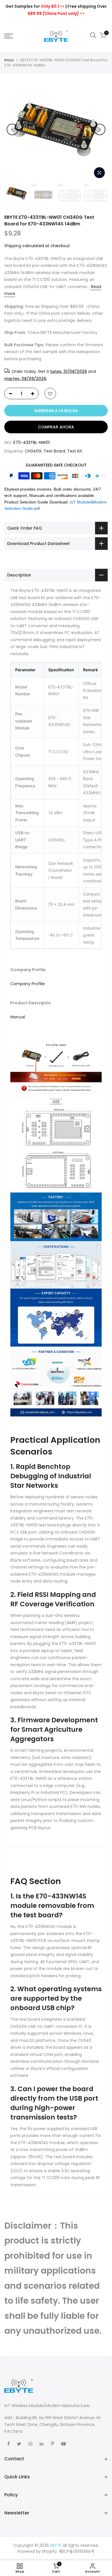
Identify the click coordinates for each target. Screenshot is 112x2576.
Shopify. (50, 2551)
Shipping (13, 246)
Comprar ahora (56, 427)
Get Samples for (35, 6)
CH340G (33, 451)
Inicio (9, 60)
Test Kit (75, 451)
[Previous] (12, 129)
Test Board (54, 451)
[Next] (100, 129)
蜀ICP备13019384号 (77, 2551)
